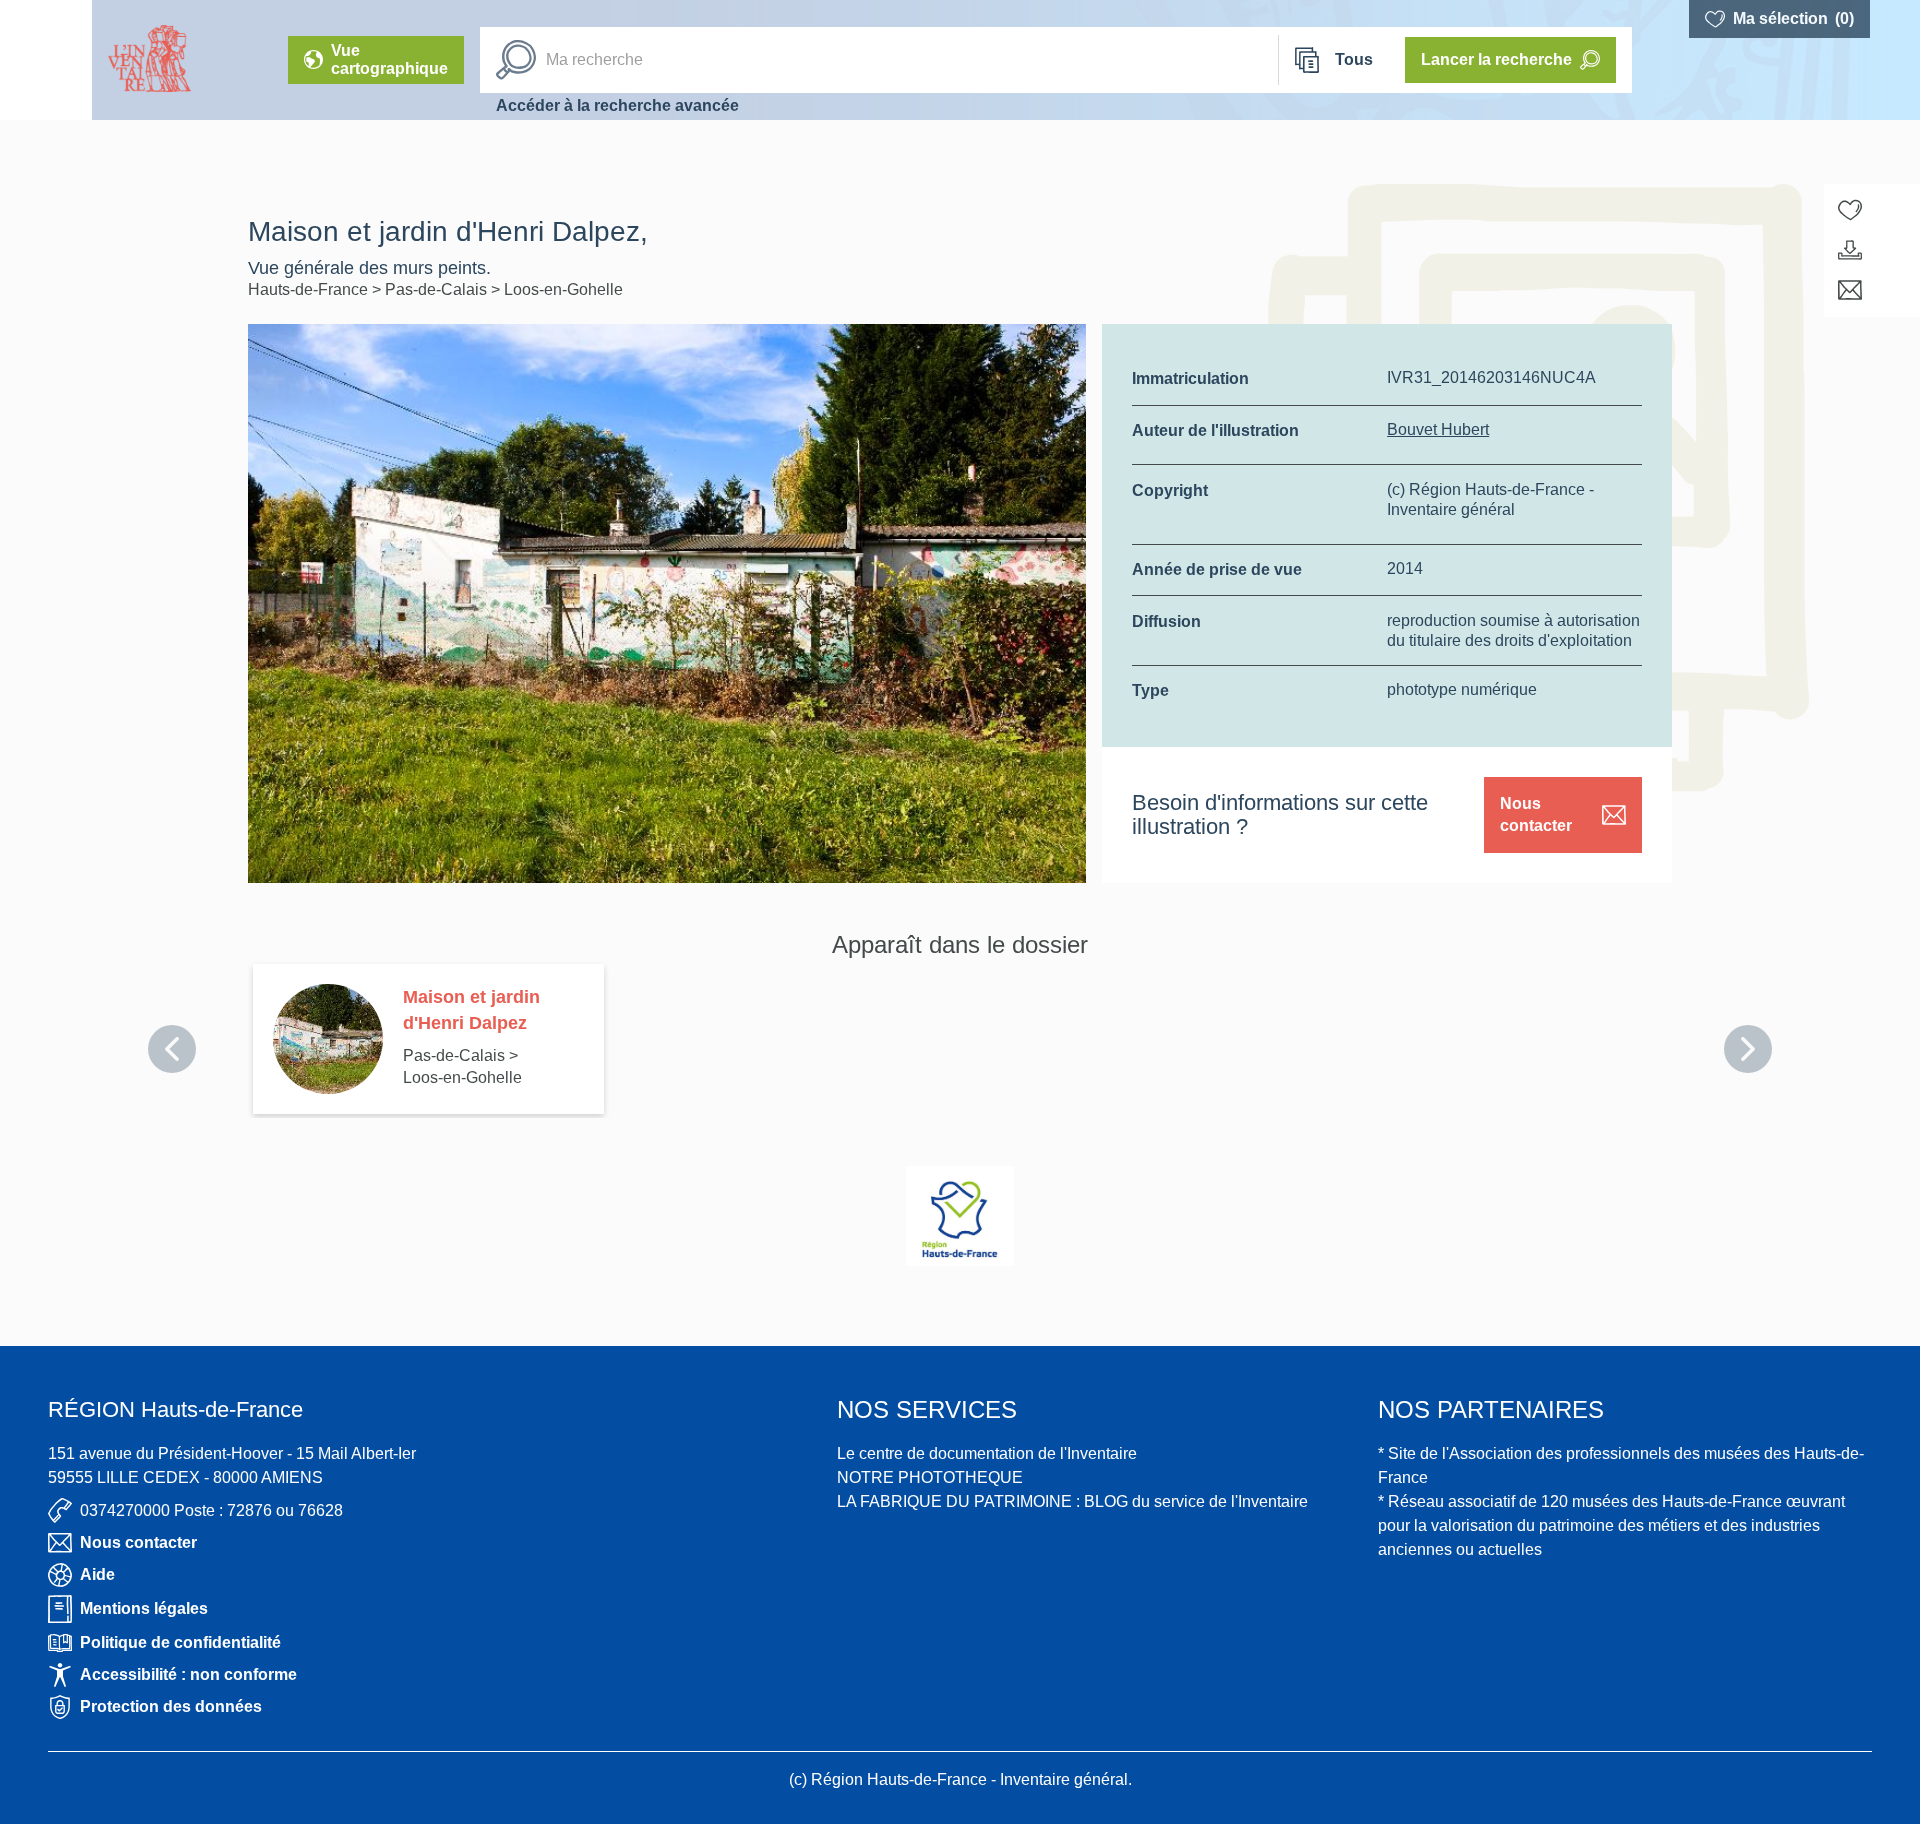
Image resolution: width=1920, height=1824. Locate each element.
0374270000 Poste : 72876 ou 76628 (211, 1510)
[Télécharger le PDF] (1850, 250)
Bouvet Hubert (1438, 429)
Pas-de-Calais (438, 289)
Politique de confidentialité (180, 1642)
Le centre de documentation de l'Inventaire (987, 1453)
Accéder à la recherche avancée (617, 105)
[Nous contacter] (1850, 290)
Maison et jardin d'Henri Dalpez (471, 1010)
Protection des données (171, 1706)
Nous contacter (1536, 814)
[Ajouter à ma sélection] (1850, 210)
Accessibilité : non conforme (188, 1674)
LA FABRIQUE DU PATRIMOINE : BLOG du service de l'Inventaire (1072, 1501)
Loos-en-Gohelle (563, 289)
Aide (97, 1574)
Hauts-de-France (310, 289)
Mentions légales (144, 1608)
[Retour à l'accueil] (46, 60)
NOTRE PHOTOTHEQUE (930, 1477)
